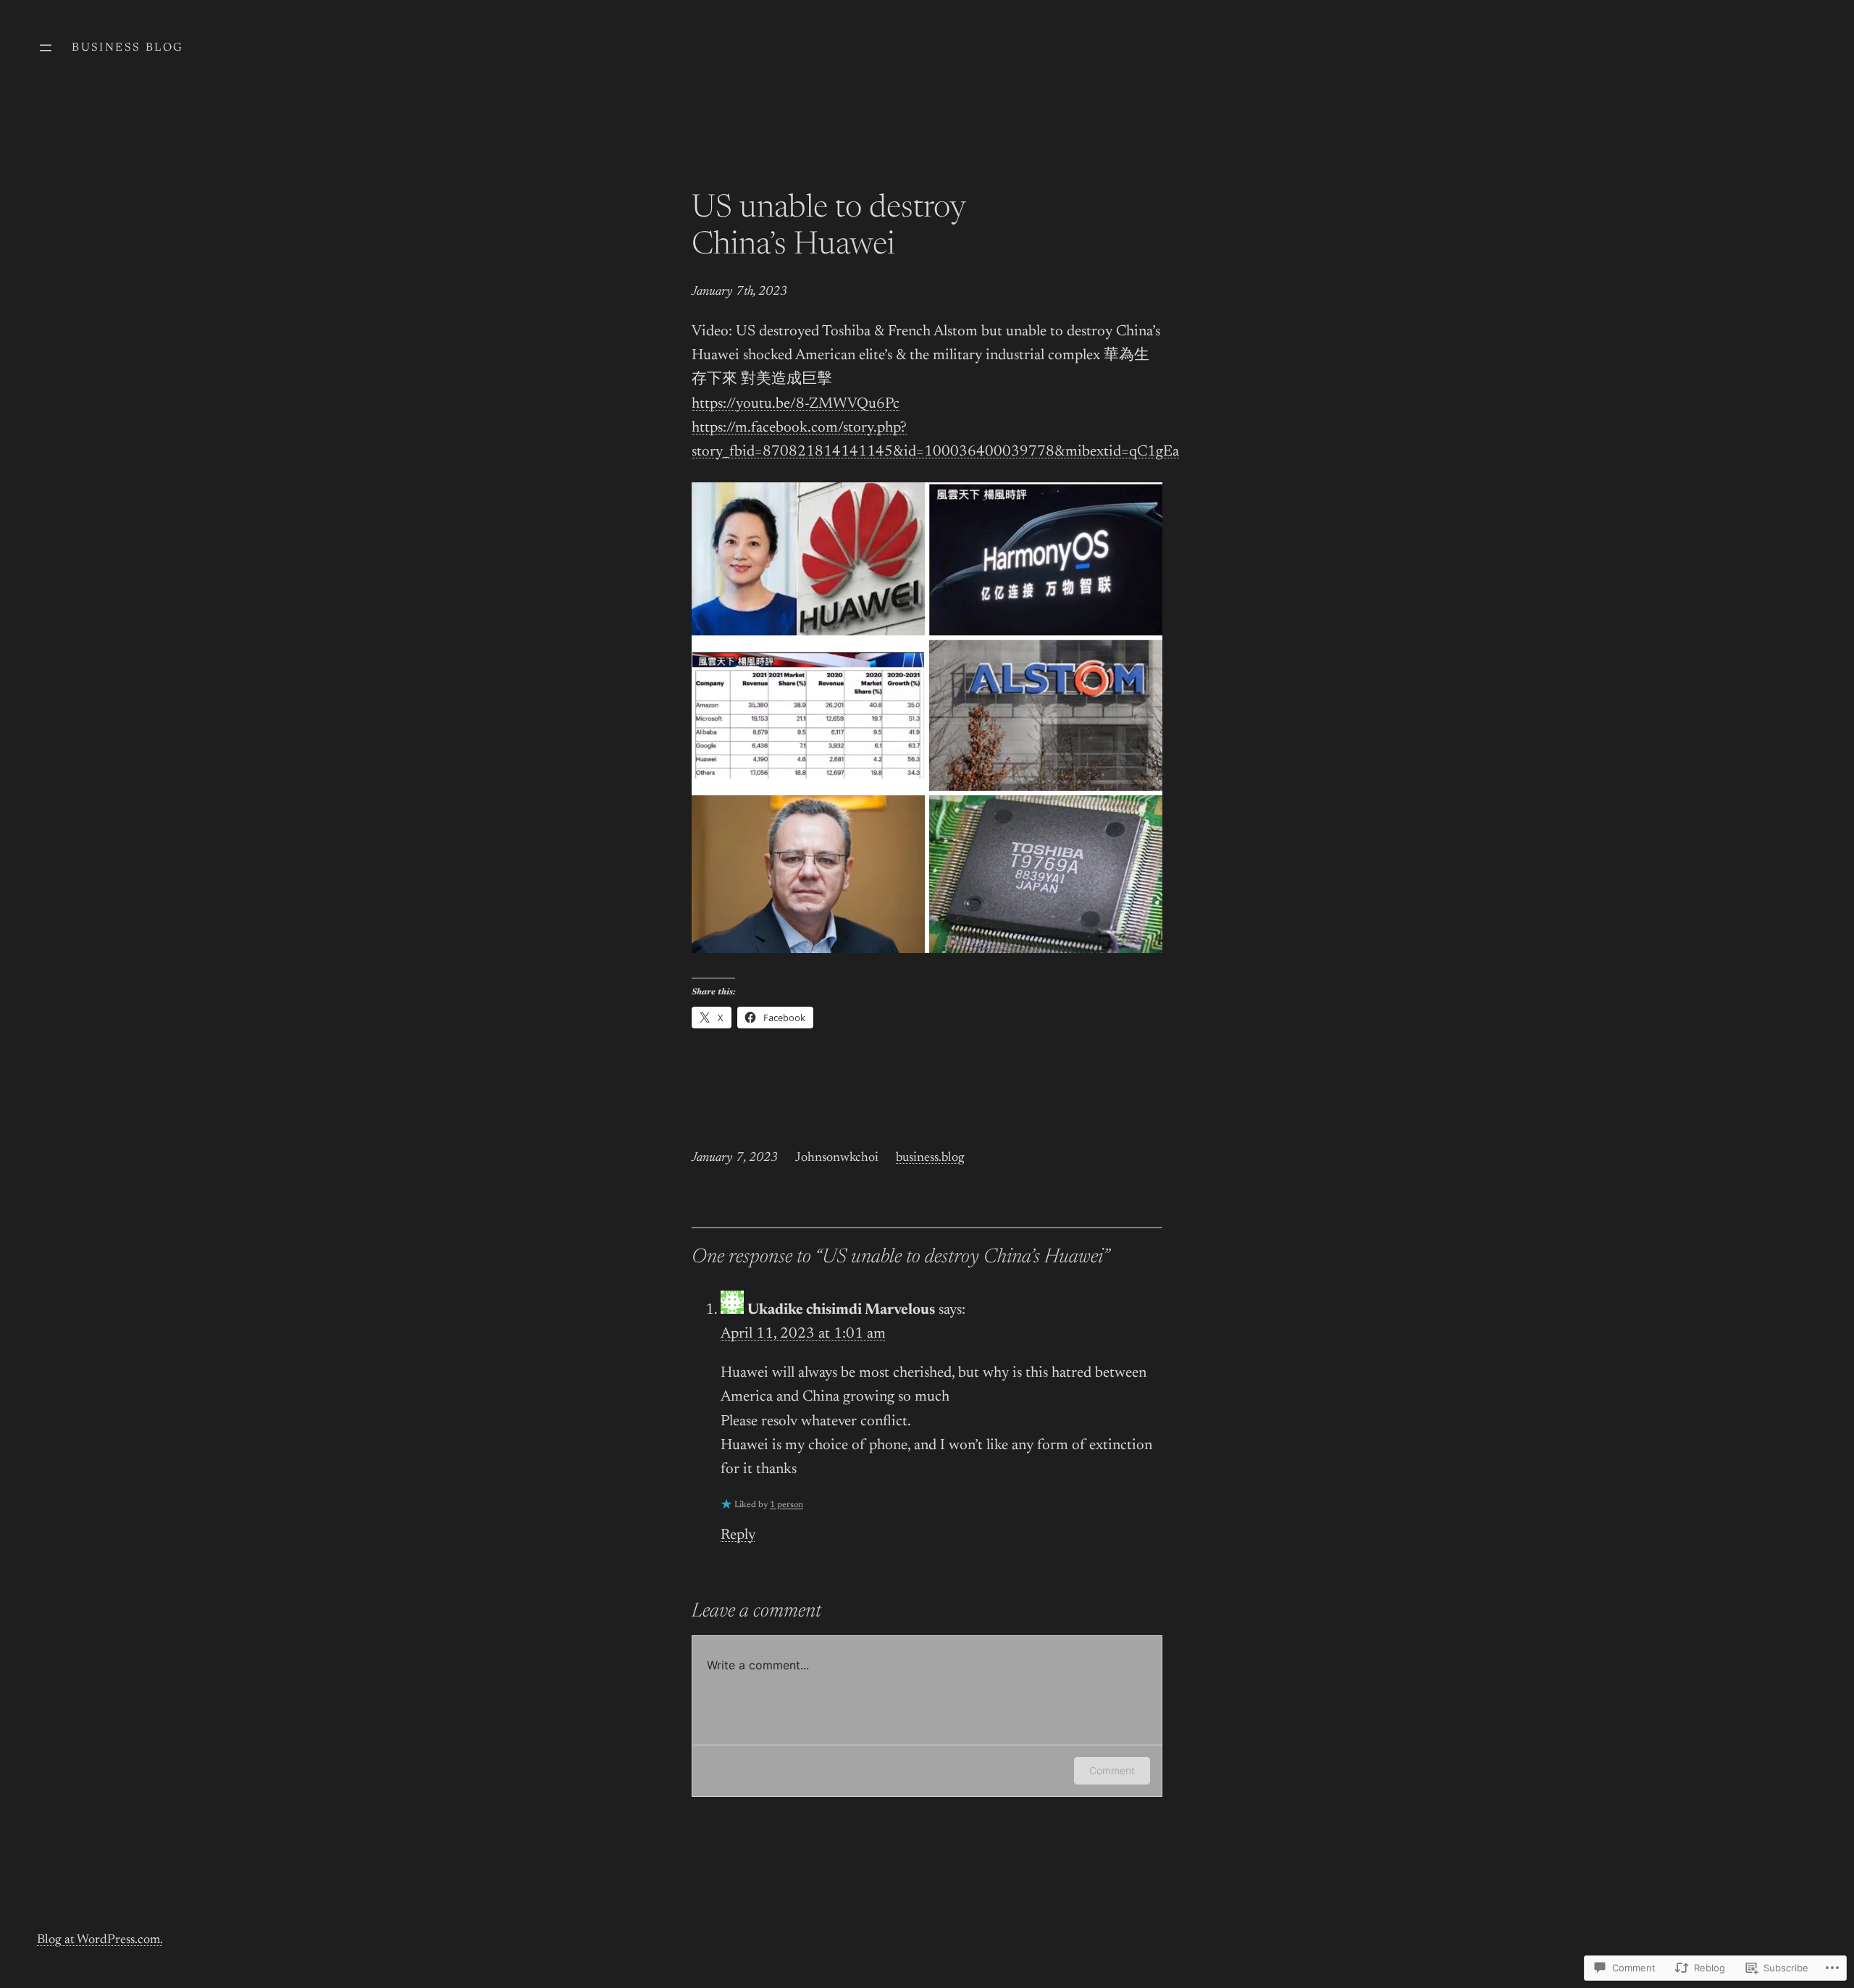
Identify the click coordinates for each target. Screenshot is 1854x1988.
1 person (787, 1505)
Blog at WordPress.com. (100, 1940)
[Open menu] (46, 48)
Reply (738, 1536)
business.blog (930, 1158)
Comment (1112, 1770)
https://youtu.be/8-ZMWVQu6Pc (796, 404)
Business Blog (127, 48)
